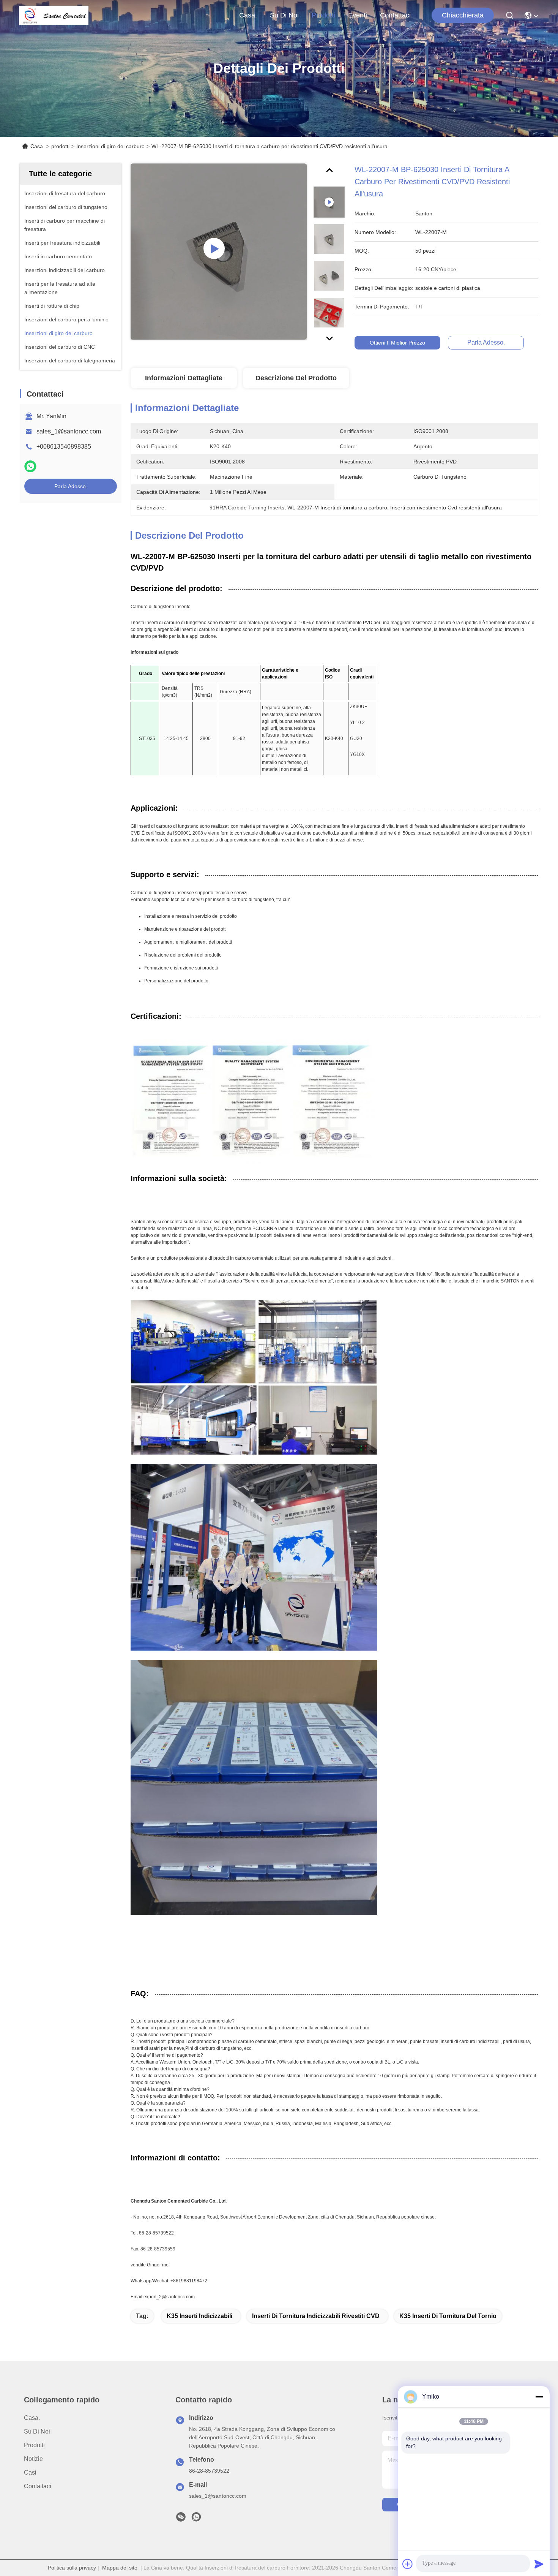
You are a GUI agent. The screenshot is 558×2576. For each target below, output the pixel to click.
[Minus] (539, 2397)
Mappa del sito (120, 2568)
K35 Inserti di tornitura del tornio (448, 2316)
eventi (358, 15)
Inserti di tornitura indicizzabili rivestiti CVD (316, 2316)
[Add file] (408, 2564)
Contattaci (395, 15)
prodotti (323, 15)
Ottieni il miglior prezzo (397, 343)
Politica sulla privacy (72, 2568)
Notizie (33, 2459)
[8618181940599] (196, 2519)
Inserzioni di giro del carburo (110, 146)
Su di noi (284, 15)
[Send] (539, 2564)
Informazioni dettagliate (184, 378)
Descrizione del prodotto (296, 378)
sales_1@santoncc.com (69, 431)
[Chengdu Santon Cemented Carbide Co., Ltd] (54, 15)
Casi (30, 2472)
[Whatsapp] (30, 466)
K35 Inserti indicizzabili (199, 2316)
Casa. (248, 15)
